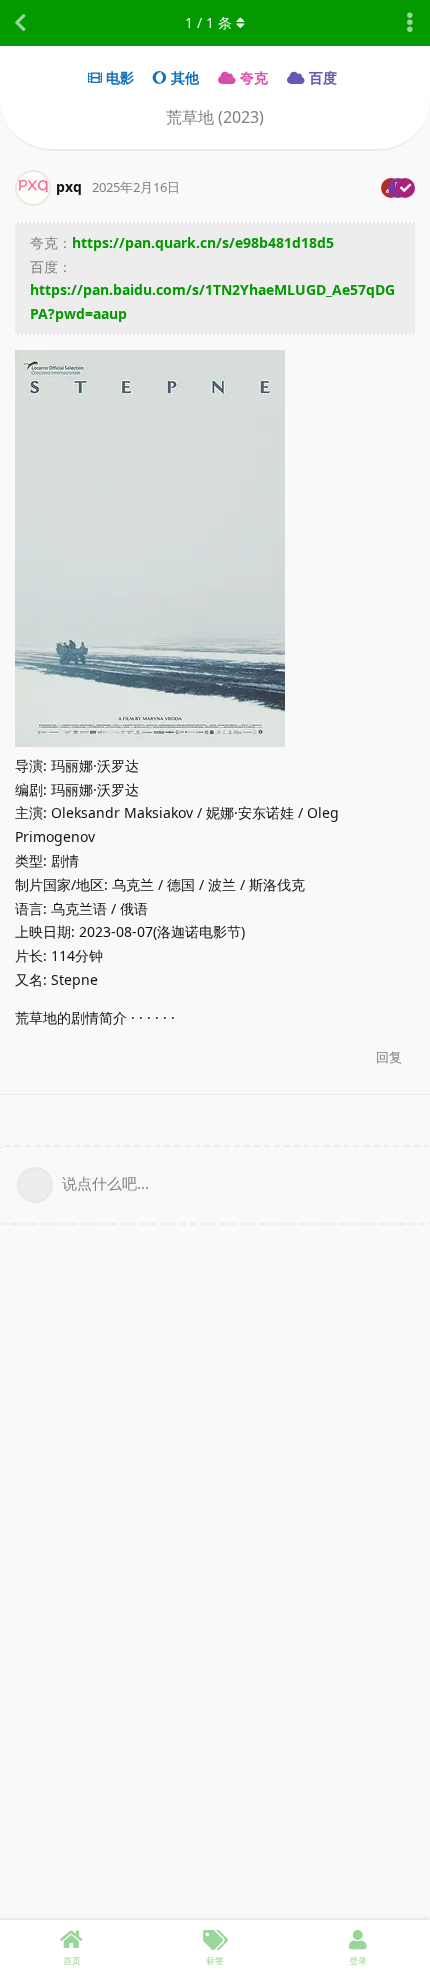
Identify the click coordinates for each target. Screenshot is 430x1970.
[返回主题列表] (20, 23)
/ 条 (208, 22)
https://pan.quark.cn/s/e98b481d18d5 (203, 242)
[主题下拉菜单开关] (410, 23)
